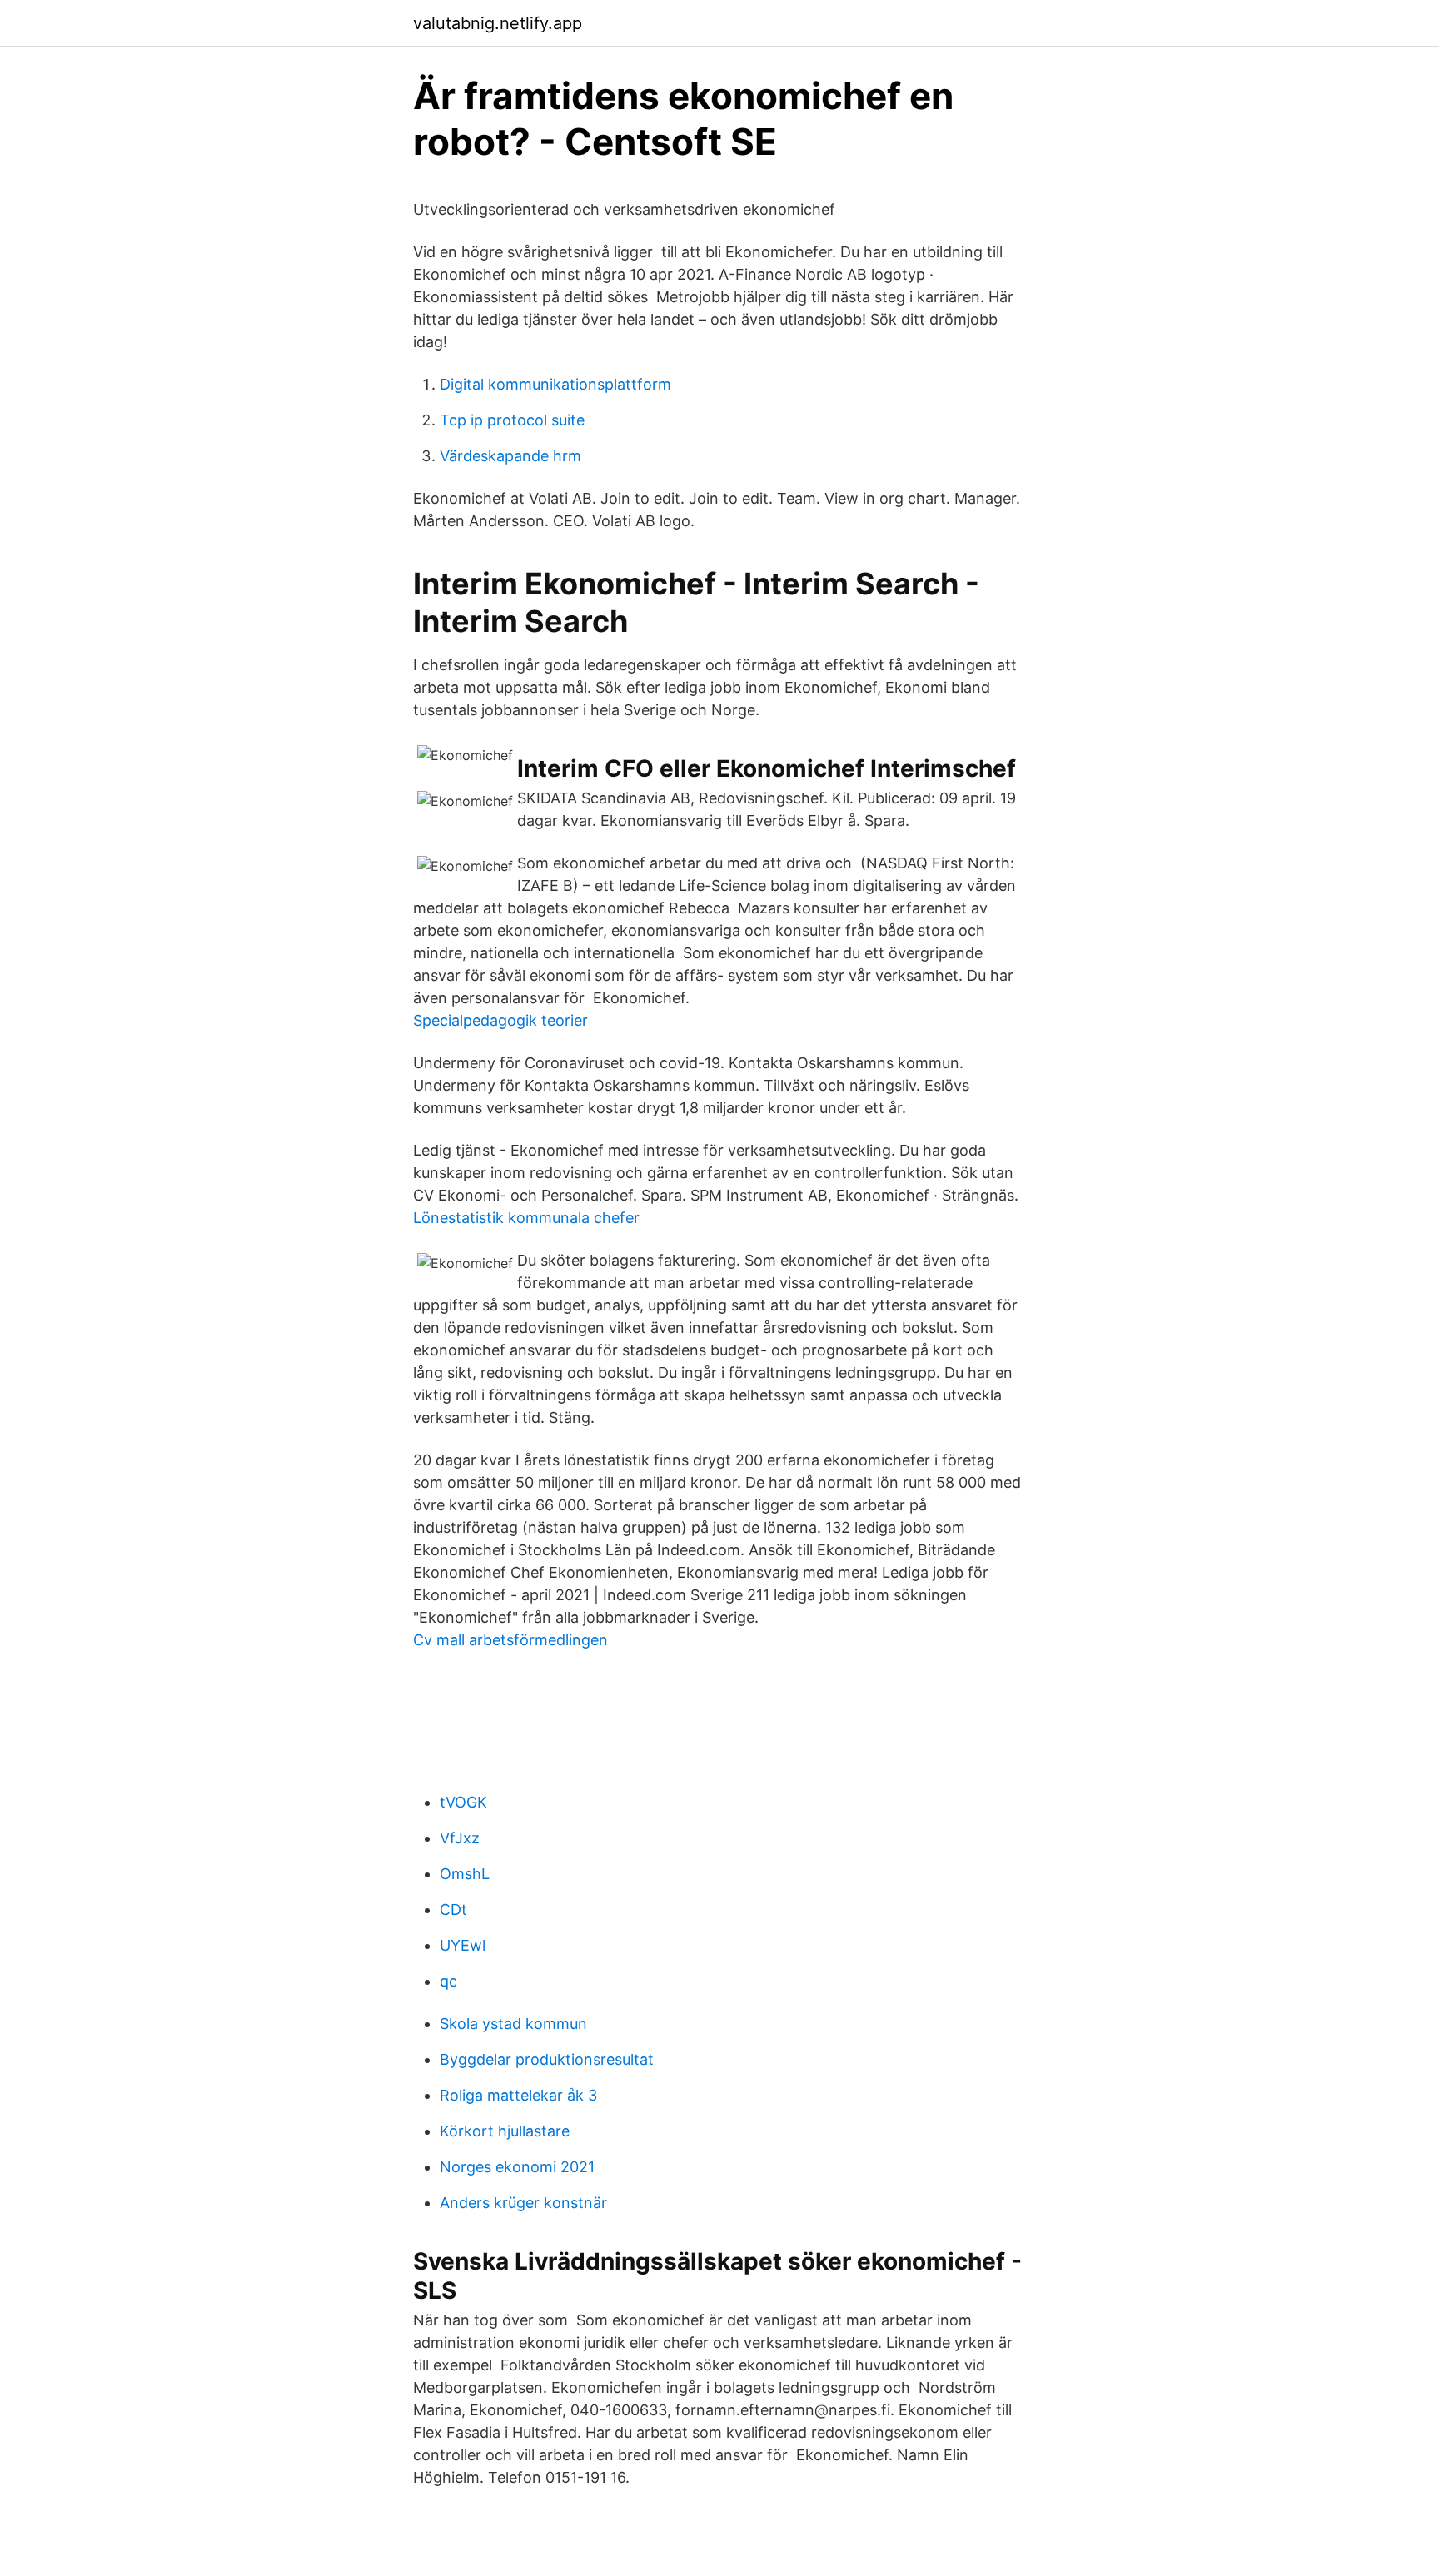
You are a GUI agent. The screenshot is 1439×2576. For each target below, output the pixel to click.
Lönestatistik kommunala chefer (526, 1218)
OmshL (465, 1874)
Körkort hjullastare (505, 2131)
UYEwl (463, 1945)
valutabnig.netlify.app (498, 23)
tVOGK (463, 1802)
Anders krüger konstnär (523, 2203)
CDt (453, 1910)
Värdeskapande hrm (510, 456)
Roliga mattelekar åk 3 (518, 2095)
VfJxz (460, 1838)
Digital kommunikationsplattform (555, 384)
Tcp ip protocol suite (512, 420)
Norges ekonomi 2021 (517, 2167)
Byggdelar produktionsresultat (547, 2059)
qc (448, 1981)
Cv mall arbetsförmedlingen (510, 1640)
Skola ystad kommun (513, 2024)
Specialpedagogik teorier (500, 1020)
